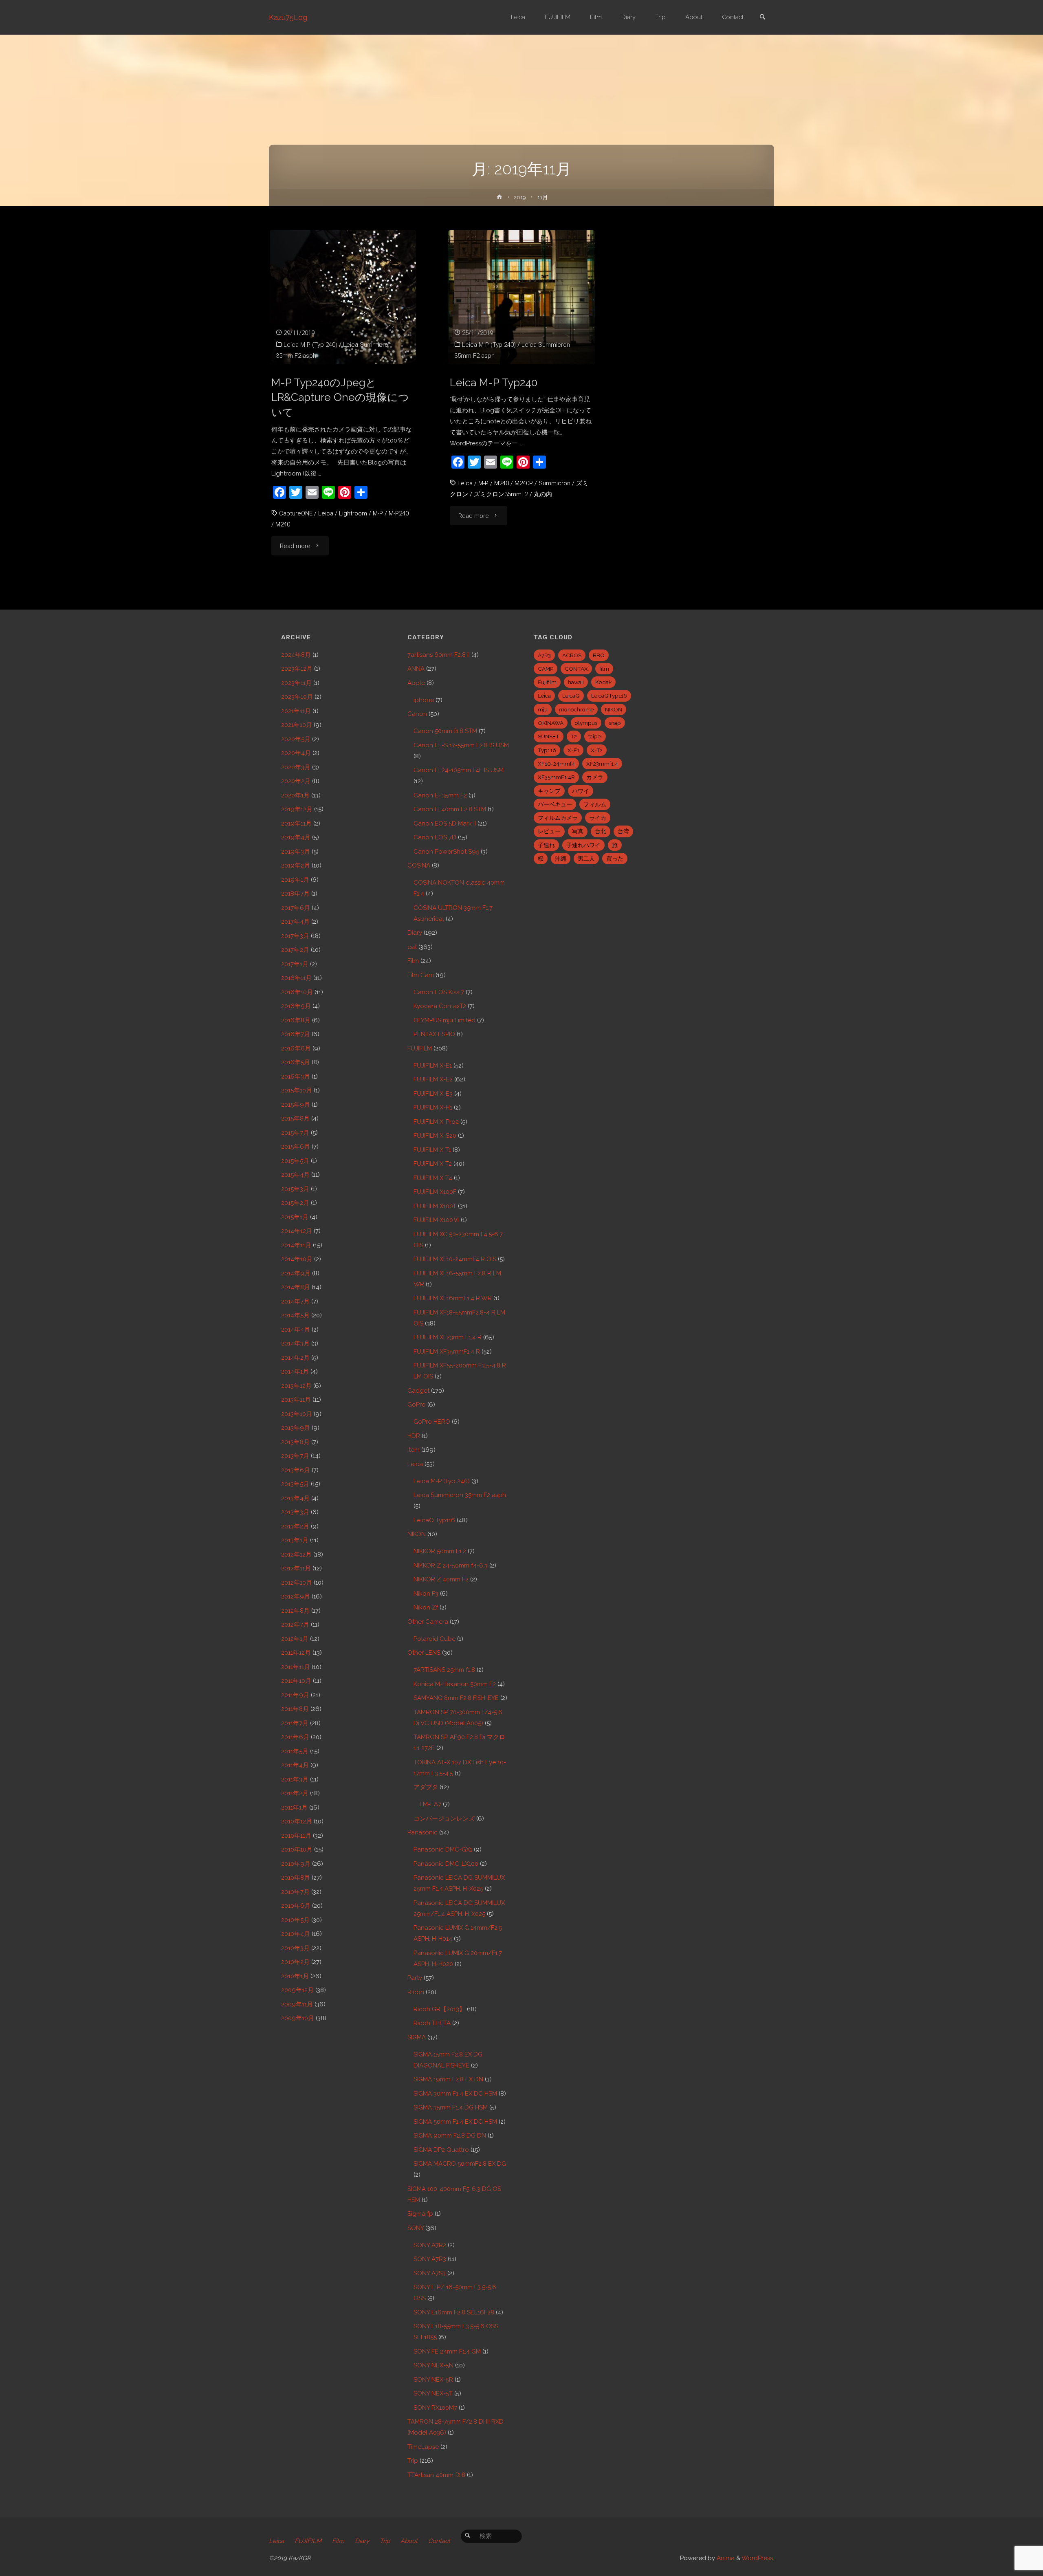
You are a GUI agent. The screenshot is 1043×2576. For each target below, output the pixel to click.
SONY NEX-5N (433, 2365)
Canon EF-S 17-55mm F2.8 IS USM (461, 745)
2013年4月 (295, 1498)
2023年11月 (296, 683)
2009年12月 (297, 1990)
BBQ (599, 655)
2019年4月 (296, 837)
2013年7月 (295, 1456)
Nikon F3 (426, 1594)
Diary (415, 933)
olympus (586, 723)
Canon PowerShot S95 (446, 852)
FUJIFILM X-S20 (435, 1136)
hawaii (576, 682)
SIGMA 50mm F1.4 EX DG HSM (455, 2122)
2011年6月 (295, 1737)
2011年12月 (296, 1653)
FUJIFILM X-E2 (433, 1079)
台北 (601, 831)
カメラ (595, 777)
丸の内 (543, 494)
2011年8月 (295, 1709)
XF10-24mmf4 (556, 764)
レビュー (549, 831)
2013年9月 (296, 1428)
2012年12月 (296, 1554)
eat (412, 947)
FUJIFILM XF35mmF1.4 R (447, 1352)
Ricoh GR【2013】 (439, 2009)
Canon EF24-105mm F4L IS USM (459, 770)
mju (543, 709)
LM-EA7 (430, 1804)
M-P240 (399, 513)
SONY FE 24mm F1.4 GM (447, 2351)
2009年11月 (297, 2004)
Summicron (555, 483)
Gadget (418, 1391)
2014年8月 (296, 1287)
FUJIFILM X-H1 (433, 1107)
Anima (725, 2558)
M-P (378, 513)
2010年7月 (295, 1892)
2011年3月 (295, 1779)
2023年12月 (297, 669)
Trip (413, 2461)
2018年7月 (295, 894)
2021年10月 (297, 725)
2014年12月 (297, 1231)
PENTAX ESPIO (434, 1034)
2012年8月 (295, 1611)
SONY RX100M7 (435, 2408)
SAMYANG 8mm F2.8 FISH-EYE (456, 1698)
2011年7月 (295, 1723)
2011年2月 (295, 1793)
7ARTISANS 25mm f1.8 (444, 1670)
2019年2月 (296, 865)
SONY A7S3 (430, 2273)
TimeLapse (423, 2447)
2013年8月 (295, 1442)
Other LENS (424, 1653)
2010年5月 (295, 1920)
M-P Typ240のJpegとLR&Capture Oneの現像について (340, 397)
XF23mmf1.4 (602, 764)
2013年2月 (295, 1526)
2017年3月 (295, 936)
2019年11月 (296, 823)
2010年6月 (296, 1906)
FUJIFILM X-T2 (433, 1164)
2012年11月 (296, 1568)
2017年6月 (296, 908)
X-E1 (573, 750)
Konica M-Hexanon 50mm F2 (455, 1684)
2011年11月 (296, 1667)
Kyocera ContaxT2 (440, 1006)
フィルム (595, 804)
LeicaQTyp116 (609, 696)
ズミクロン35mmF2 (501, 494)
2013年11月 (296, 1400)
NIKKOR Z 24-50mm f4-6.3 (451, 1565)
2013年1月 (295, 1540)
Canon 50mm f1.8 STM (445, 731)
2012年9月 (296, 1596)
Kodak (603, 682)
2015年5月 (295, 1161)
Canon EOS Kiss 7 (439, 992)
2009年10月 (298, 2018)
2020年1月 (295, 795)
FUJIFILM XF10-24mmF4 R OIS (455, 1259)
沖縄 (561, 859)
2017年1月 (295, 964)
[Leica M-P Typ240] (521, 297)
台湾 (623, 831)
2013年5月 (295, 1484)
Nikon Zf (426, 1607)
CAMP (546, 669)
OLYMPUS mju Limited (444, 1020)
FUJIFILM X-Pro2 (436, 1122)
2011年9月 (295, 1695)
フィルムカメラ (558, 818)
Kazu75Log (288, 17)
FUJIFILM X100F (435, 1192)
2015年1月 (295, 1217)
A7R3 (544, 655)
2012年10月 (297, 1583)
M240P (524, 483)
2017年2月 (295, 950)
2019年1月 (295, 880)
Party (415, 1978)
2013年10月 (297, 1414)
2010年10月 (297, 1849)
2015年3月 (295, 1189)
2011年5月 (295, 1751)
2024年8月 (296, 655)
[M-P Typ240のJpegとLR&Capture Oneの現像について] (343, 297)
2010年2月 (295, 1962)
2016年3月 (296, 1077)
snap (615, 723)
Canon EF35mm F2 (440, 795)
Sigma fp (420, 2214)
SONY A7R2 (430, 2245)
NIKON (417, 1534)
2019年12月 (297, 809)
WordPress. (758, 2558)
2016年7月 (296, 1034)
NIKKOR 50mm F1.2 (440, 1551)
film (604, 669)
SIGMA (417, 2037)
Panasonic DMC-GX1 (443, 1849)
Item (414, 1450)
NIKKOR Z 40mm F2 (441, 1579)
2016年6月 (296, 1048)
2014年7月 (295, 1301)
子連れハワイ (583, 845)
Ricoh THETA (432, 2023)
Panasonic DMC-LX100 (446, 1864)
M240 (283, 524)
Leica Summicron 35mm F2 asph (460, 1495)
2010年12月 (297, 1821)
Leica (326, 513)
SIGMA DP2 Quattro (441, 2150)
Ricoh (416, 1992)
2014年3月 (295, 1343)
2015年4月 (295, 1175)
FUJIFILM (420, 1048)
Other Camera (428, 1622)
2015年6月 (296, 1147)
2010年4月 (296, 1934)
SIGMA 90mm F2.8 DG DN (450, 2136)
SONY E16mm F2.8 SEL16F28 (454, 2312)
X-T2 (597, 750)
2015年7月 (295, 1133)
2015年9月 (296, 1105)
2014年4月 (296, 1330)
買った (615, 859)
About (409, 2541)
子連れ (546, 845)
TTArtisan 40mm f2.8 (436, 2475)
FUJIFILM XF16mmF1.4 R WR (453, 1298)
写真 (578, 831)
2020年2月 (296, 781)
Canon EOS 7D (435, 837)
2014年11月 (296, 1245)
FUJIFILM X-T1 (432, 1150)
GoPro (417, 1405)
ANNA (416, 669)
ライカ (598, 818)
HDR (414, 1436)
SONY (416, 2228)
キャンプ (549, 791)
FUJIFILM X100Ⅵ (436, 1220)
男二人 (586, 859)
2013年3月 (295, 1512)
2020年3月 (296, 767)
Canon (417, 714)
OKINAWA (551, 723)
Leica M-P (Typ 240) (310, 345)
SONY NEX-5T (433, 2393)
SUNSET (549, 736)
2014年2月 (295, 1358)
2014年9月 (296, 1273)
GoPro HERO (432, 1422)
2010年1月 (295, 1976)
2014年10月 (297, 1259)
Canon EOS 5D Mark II (445, 823)
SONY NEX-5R (433, 2380)
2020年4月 (296, 753)
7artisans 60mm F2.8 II (439, 655)
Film (413, 961)
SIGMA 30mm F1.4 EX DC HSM (455, 2094)
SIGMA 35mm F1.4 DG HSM (451, 2107)
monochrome (576, 709)
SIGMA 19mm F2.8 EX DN (448, 2079)
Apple (416, 683)
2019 (520, 197)
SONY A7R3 (430, 2259)
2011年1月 (294, 1808)
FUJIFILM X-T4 (433, 1178)
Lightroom (353, 513)
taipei (595, 736)
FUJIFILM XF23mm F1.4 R (448, 1337)
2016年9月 (296, 1006)
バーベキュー (555, 804)
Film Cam (421, 975)
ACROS (572, 655)
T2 (574, 736)
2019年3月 (296, 852)
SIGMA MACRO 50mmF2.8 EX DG (460, 2164)
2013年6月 (296, 1470)
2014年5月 (295, 1315)
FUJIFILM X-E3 (433, 1094)
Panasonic (422, 1832)
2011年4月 (295, 1765)
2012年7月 (295, 1625)
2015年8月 (295, 1118)
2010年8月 (296, 1878)
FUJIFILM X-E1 (433, 1066)
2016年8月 (296, 1020)
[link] (762, 18)
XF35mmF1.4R (556, 777)
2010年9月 (296, 1864)
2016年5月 (296, 1062)
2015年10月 (297, 1090)
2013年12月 (296, 1386)
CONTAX (576, 669)
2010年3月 (295, 1948)
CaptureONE (296, 513)
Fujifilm (547, 682)
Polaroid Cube (435, 1639)
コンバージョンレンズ (444, 1819)
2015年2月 (295, 1203)
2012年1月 (295, 1639)
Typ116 (547, 750)
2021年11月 (296, 711)
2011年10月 (296, 1681)
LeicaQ (571, 696)
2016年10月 (297, 992)
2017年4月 (295, 922)
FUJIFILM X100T (435, 1206)
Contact (439, 2541)
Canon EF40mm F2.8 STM (450, 809)
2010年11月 (296, 1836)
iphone (424, 700)
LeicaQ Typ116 (434, 1520)
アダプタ (426, 1787)
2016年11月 (296, 978)
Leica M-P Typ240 (494, 382)
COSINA (419, 865)
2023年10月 (297, 697)
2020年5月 (296, 739)
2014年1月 (295, 1372)
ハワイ (581, 791)
